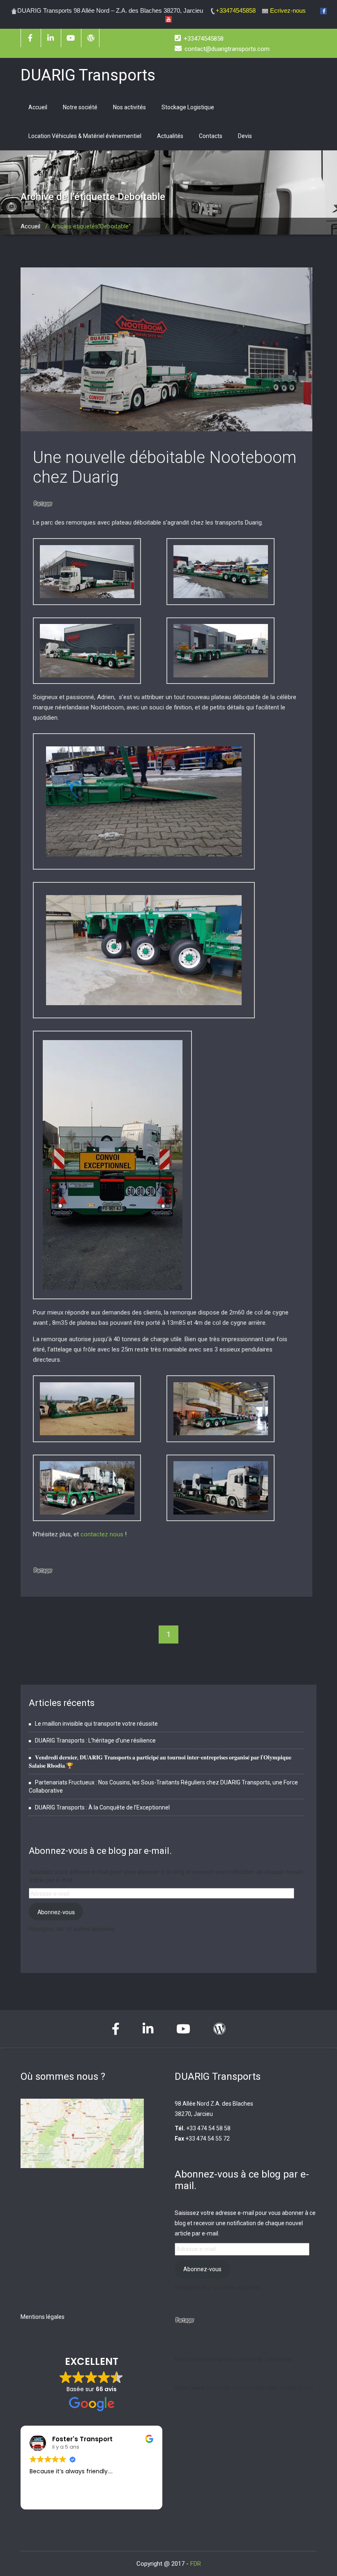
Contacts (211, 136)
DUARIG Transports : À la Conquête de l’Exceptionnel (102, 1807)
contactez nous (102, 1534)
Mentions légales (43, 2317)
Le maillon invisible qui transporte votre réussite (96, 1724)
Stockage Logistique (188, 107)
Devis (245, 136)
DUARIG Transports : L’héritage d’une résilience (95, 1740)
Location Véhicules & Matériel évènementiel (85, 136)
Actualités (170, 136)
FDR (196, 2564)
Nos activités (129, 107)
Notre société (80, 107)
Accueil (38, 107)
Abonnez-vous (56, 1912)
